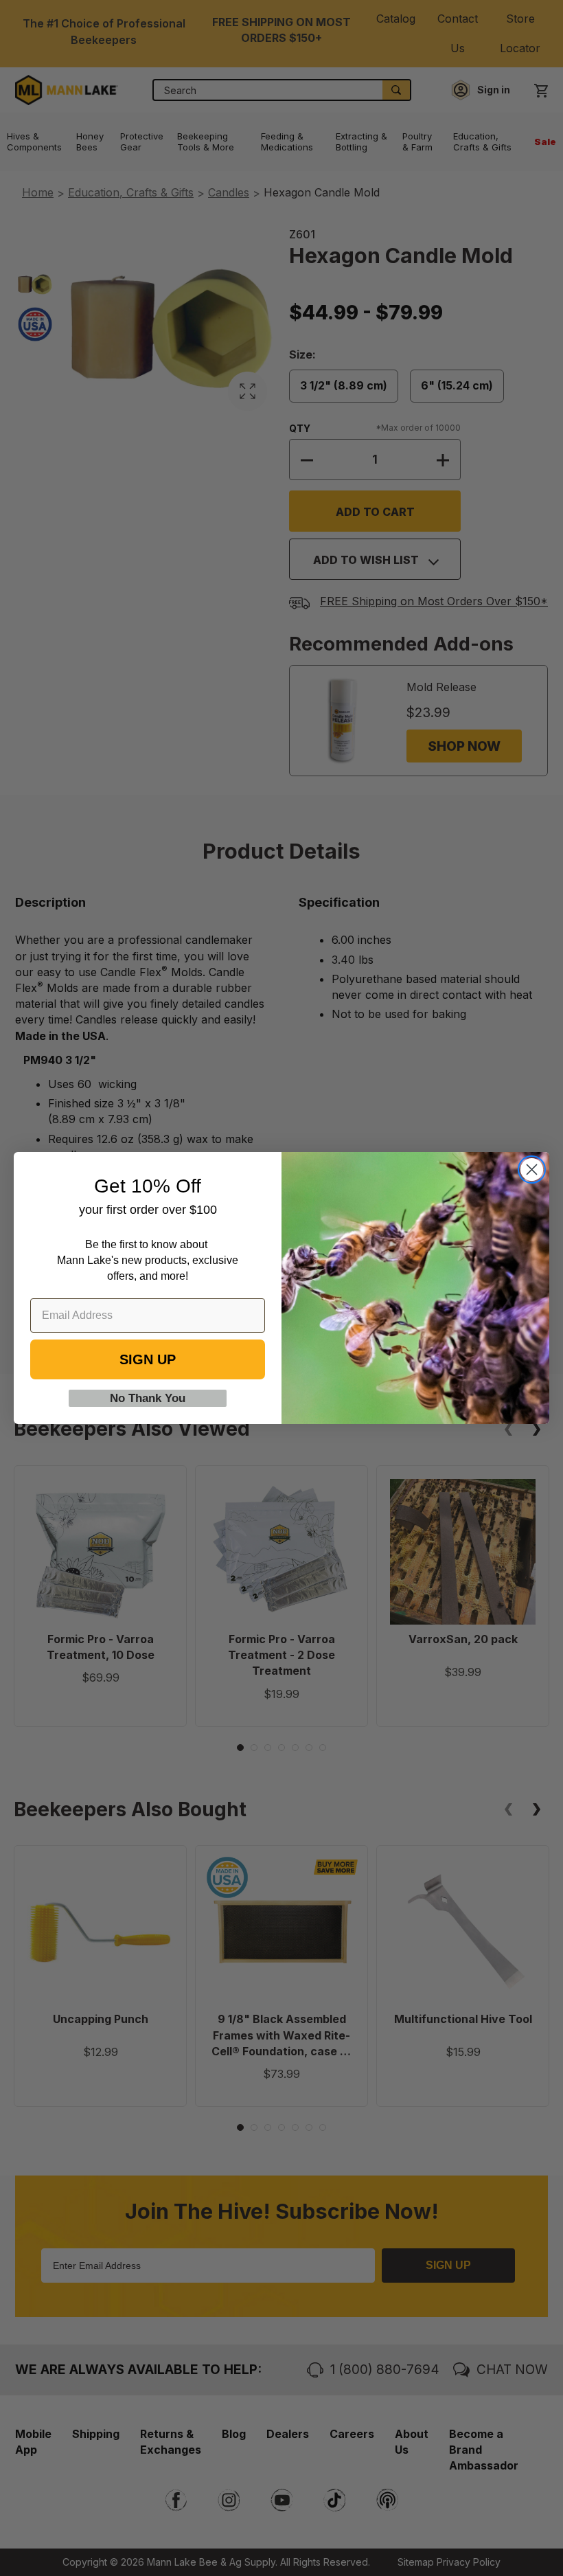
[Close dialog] (532, 1170)
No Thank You (148, 1398)
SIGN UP (148, 1359)
